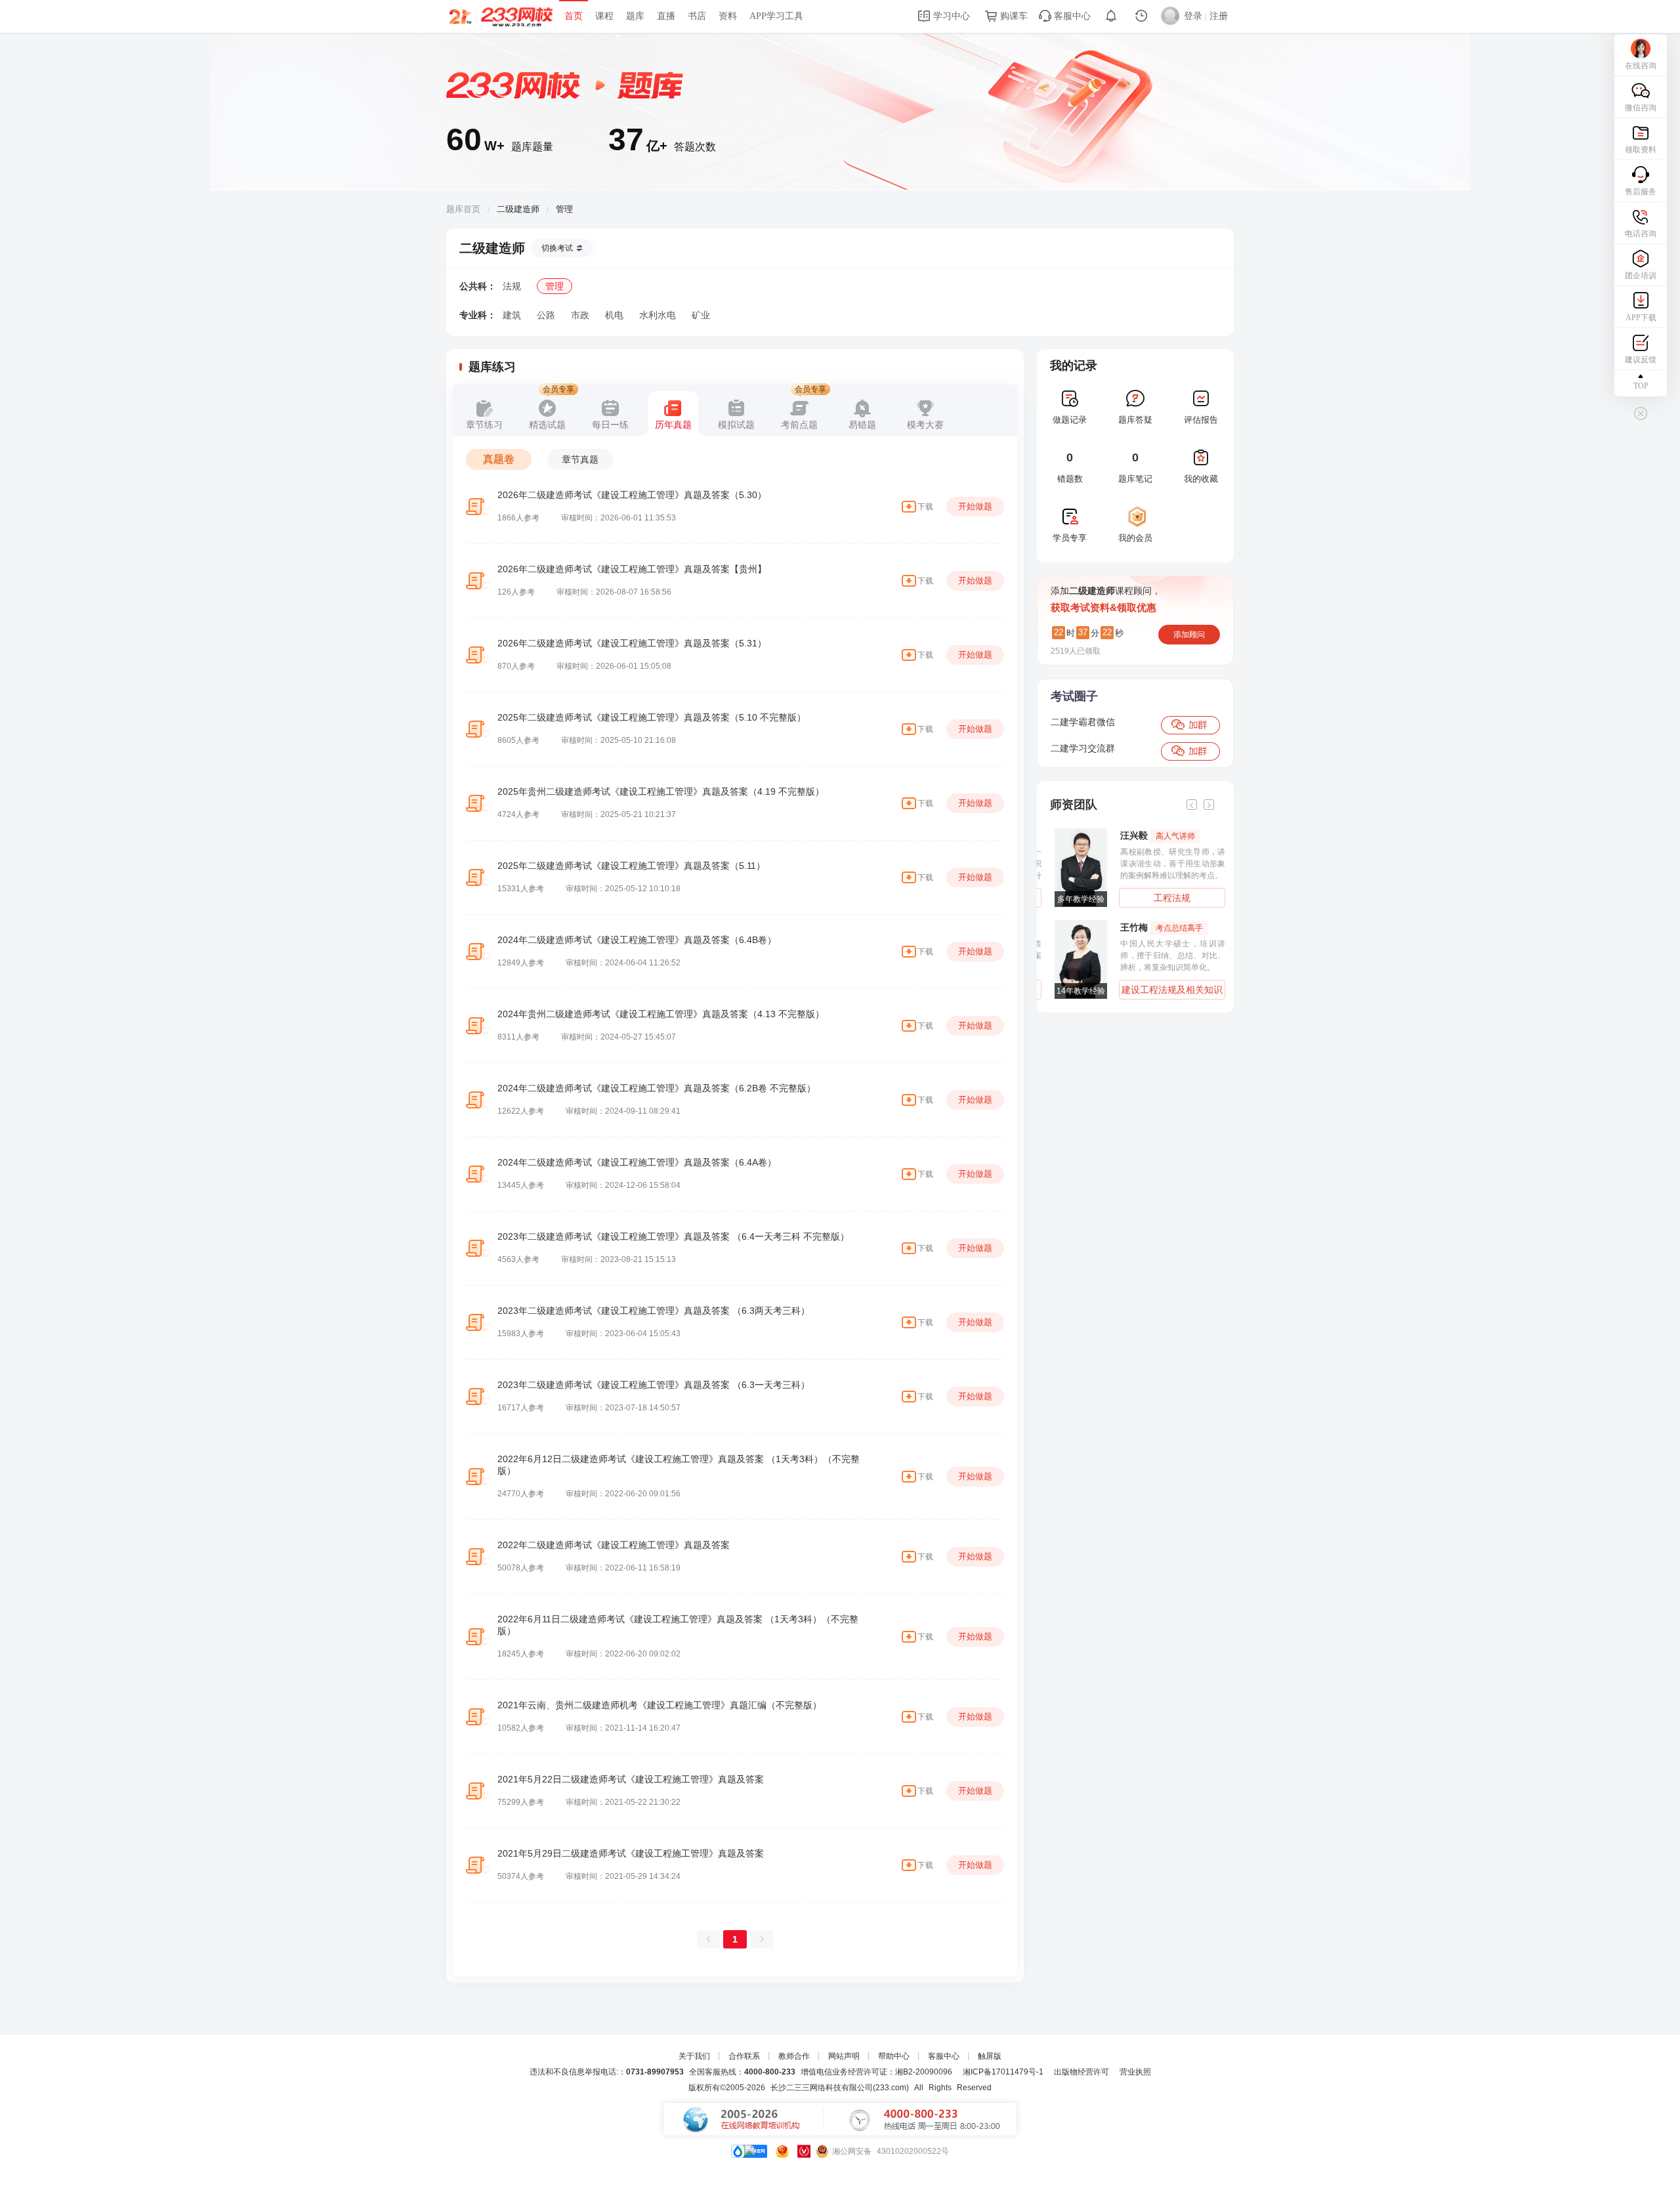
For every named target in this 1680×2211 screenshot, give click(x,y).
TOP (1641, 386)
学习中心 (950, 16)
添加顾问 (1189, 635)
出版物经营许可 (1081, 2072)
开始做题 (975, 506)
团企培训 (1641, 276)
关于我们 (694, 2056)
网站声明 (844, 2056)
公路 (546, 315)
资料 (728, 16)
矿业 (701, 315)
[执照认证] (782, 2151)
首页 (574, 16)
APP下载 (1641, 318)
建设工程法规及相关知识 (1167, 990)
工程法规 (1167, 898)
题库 (635, 16)
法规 (512, 286)
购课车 (1013, 16)
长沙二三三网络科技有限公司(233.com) (840, 2088)
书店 (697, 16)
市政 (580, 315)
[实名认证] (804, 2151)
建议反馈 (1641, 360)
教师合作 (794, 2056)
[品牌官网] (749, 2151)
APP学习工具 (776, 16)
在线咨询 (1641, 66)
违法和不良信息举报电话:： (607, 2072)
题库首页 (463, 209)
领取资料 (1641, 150)
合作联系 (744, 2056)
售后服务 (1641, 192)
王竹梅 (1157, 927)
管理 (555, 286)
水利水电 (658, 315)
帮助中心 (894, 2056)
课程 (604, 16)
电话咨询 (1641, 234)
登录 (1193, 16)
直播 (666, 16)
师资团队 (1074, 805)
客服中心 (1071, 16)
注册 (1219, 16)
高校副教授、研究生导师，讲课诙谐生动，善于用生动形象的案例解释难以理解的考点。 (1168, 864)
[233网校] (502, 16)
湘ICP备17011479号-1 (1003, 2072)
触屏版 (990, 2056)
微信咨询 (1641, 108)
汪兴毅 (1153, 835)
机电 (614, 315)
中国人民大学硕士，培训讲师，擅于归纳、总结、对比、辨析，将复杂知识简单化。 (1168, 956)
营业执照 (1135, 2072)
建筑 (512, 315)
